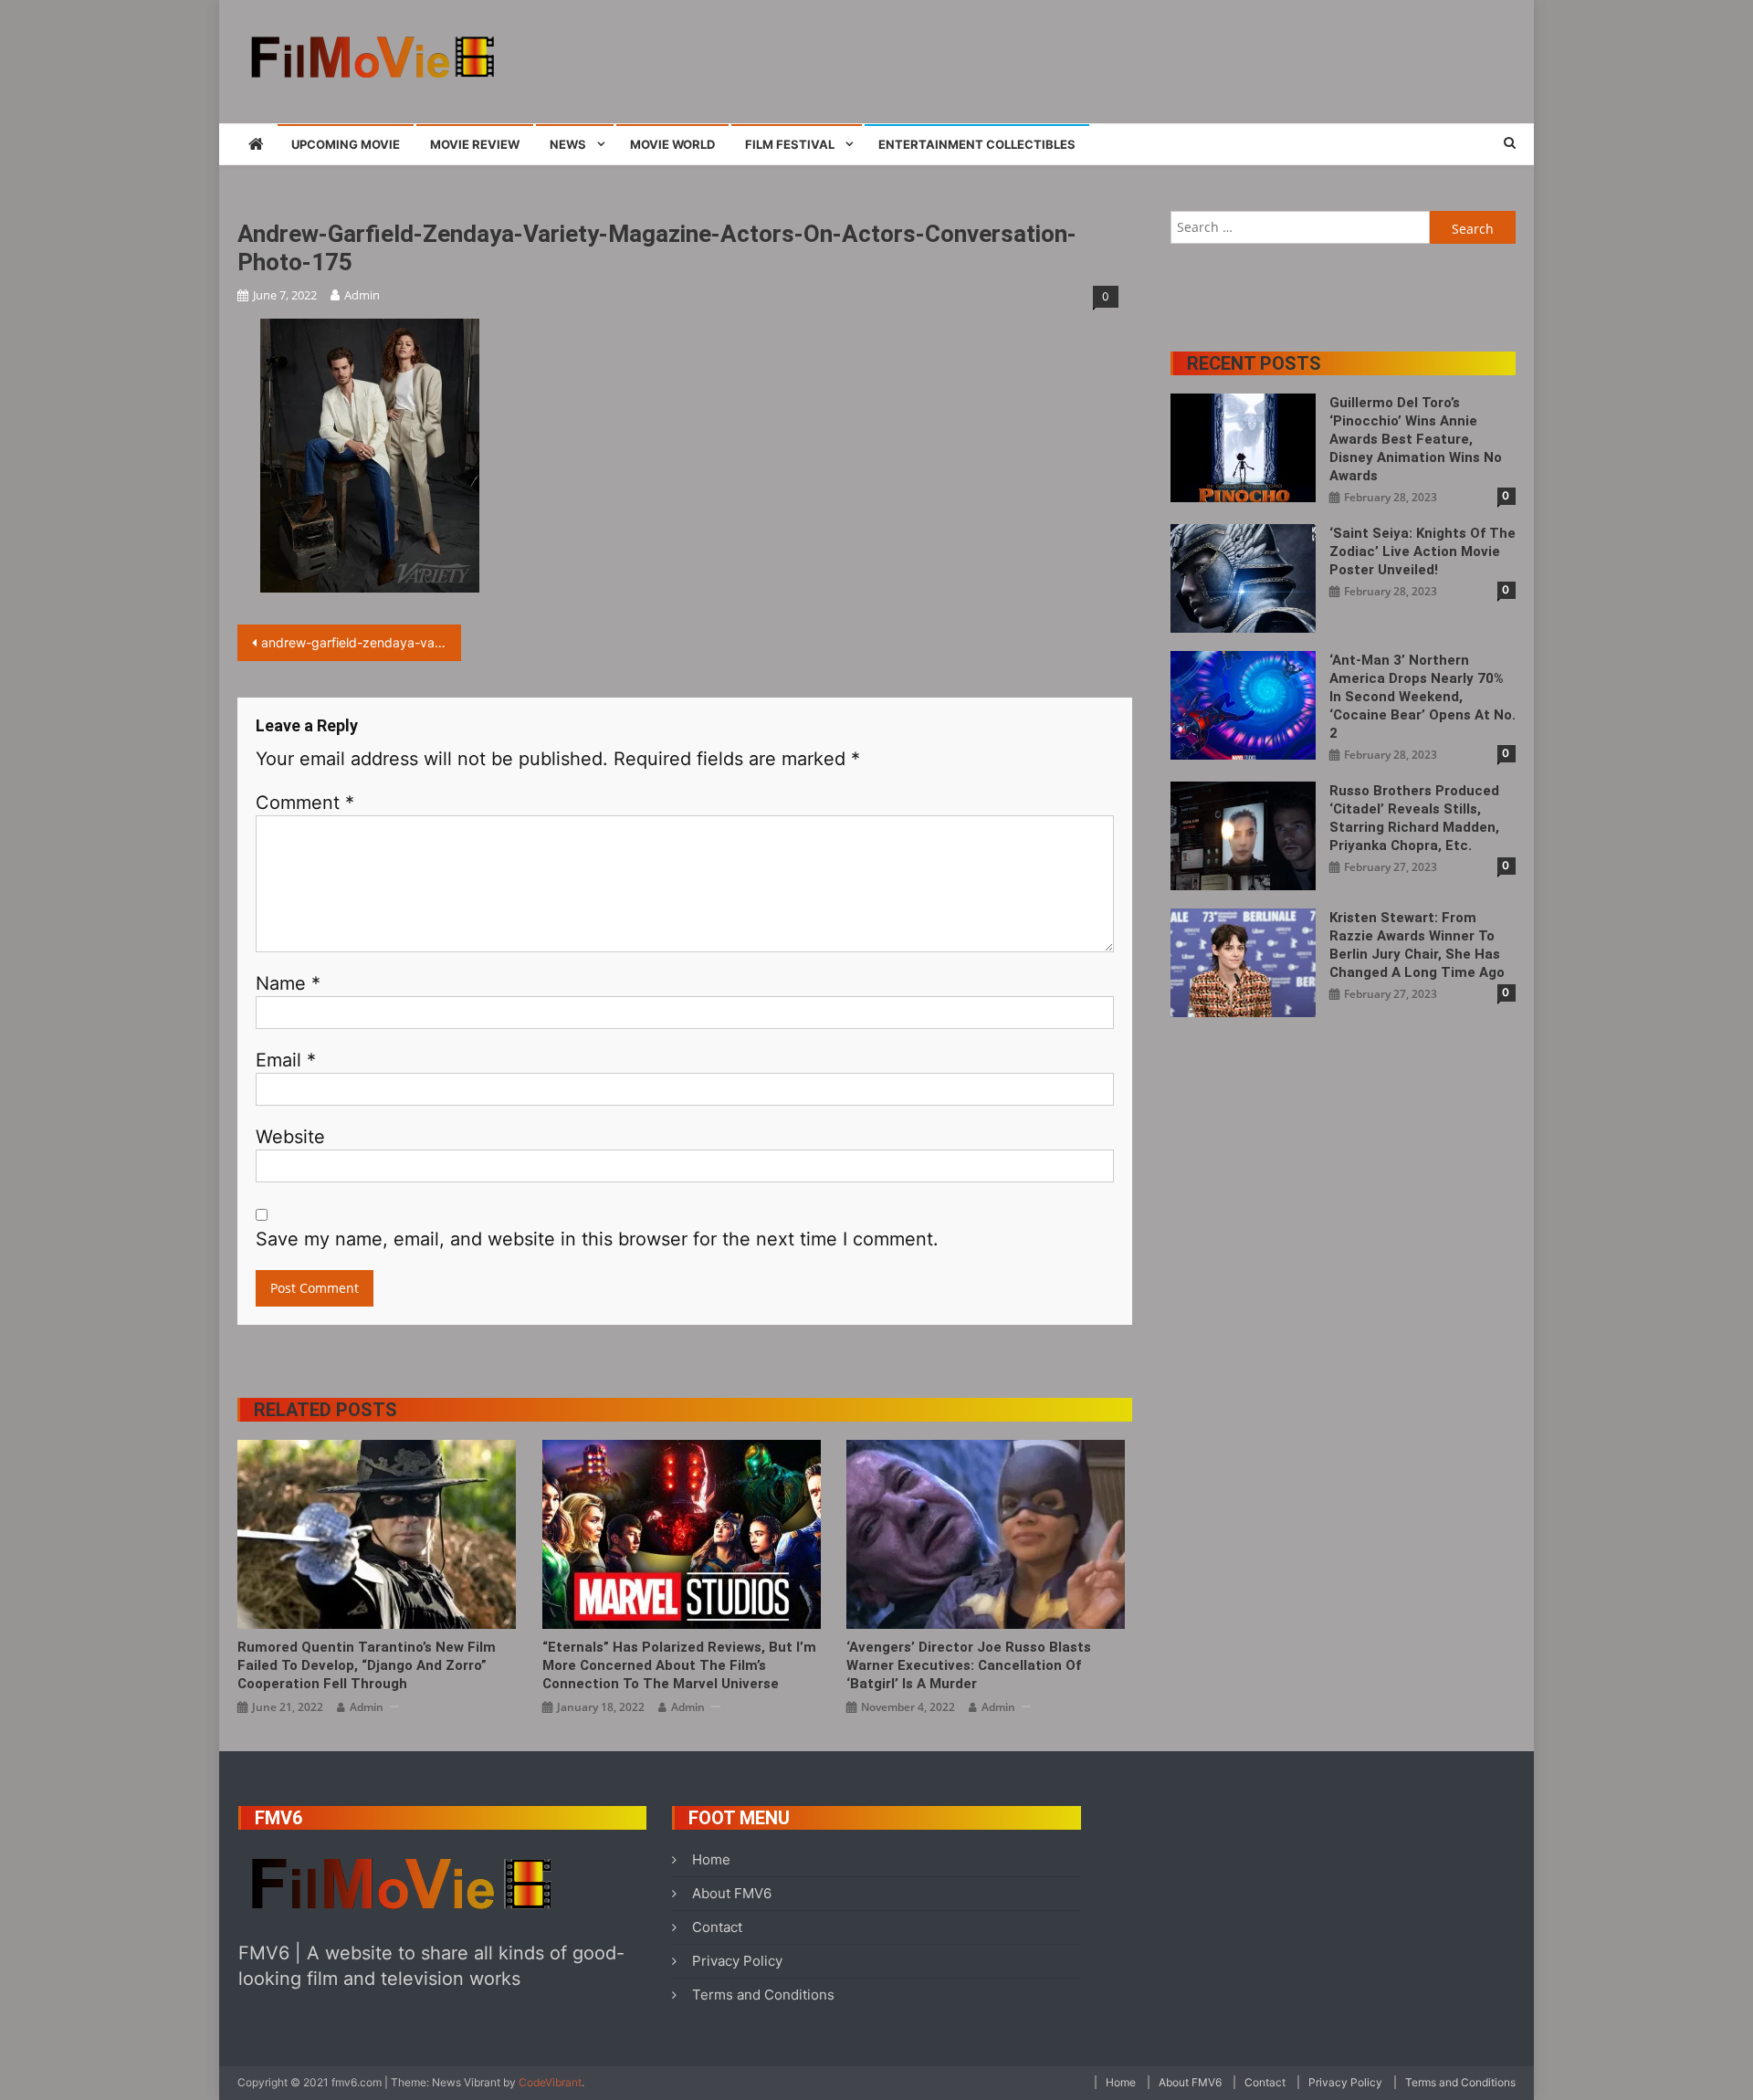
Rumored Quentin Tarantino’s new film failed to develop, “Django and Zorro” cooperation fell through (367, 1665)
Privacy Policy (737, 1961)
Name (288, 983)
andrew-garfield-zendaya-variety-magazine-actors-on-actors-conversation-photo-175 (361, 642)
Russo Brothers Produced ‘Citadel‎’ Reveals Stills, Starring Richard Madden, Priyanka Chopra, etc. (1414, 818)
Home (711, 1859)
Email (286, 1060)
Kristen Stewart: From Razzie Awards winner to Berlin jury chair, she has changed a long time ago (1417, 945)
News (568, 144)
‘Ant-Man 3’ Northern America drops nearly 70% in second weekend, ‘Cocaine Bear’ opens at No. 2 (1422, 697)
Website (290, 1137)
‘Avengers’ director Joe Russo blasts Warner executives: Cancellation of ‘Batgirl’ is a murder (969, 1665)
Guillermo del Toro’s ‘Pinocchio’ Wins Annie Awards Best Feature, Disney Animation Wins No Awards (1416, 439)
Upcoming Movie (346, 144)
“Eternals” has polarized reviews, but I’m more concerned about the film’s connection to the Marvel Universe (679, 1665)
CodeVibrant (550, 2082)
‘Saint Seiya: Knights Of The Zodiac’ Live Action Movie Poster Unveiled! (1422, 551)
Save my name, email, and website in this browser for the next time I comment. (597, 1239)
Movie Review (475, 144)
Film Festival (790, 144)
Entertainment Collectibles (977, 144)
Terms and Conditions (763, 1995)
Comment (305, 803)
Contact (717, 1927)
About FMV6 (732, 1893)
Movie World (672, 144)
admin (362, 295)
